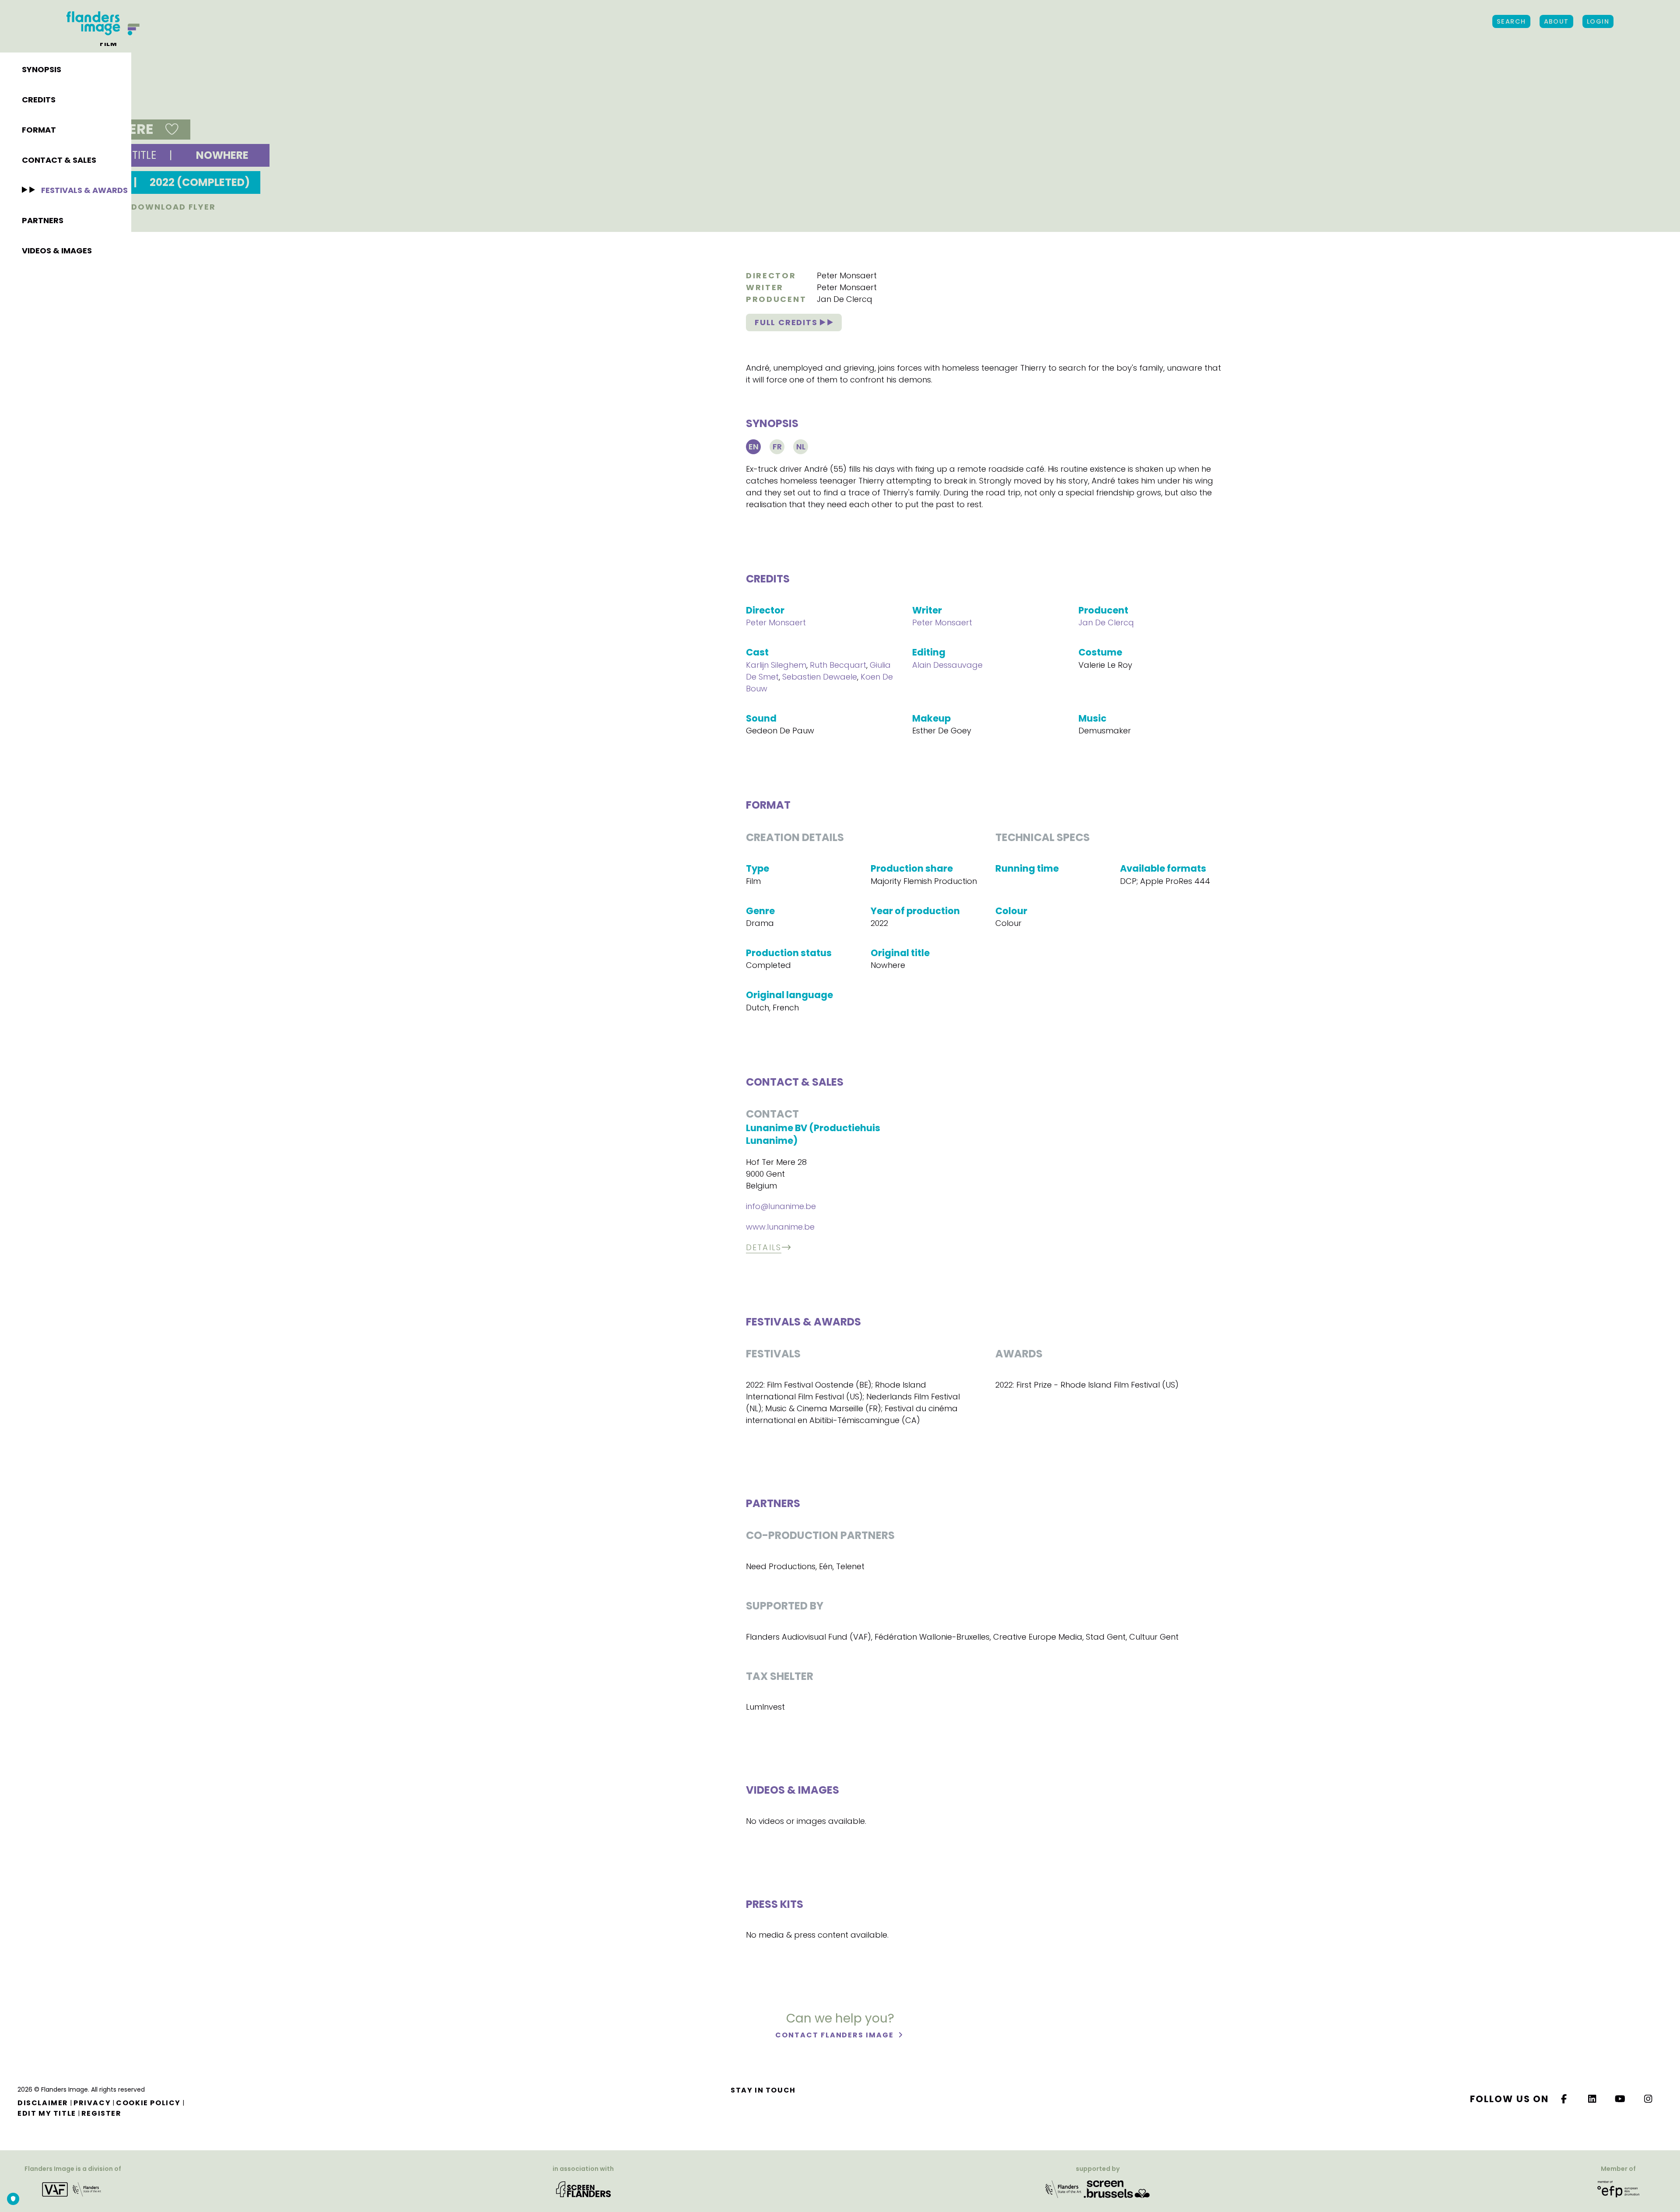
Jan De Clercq (845, 299)
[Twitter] (1592, 2099)
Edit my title (47, 2113)
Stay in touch (763, 2090)
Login (1598, 21)
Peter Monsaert (847, 275)
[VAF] (73, 2189)
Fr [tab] (777, 447)
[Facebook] (1564, 2099)
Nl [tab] (801, 447)
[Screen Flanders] (583, 2189)
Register (101, 2113)
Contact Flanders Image (835, 2035)
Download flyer (172, 207)
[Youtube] (1620, 2099)
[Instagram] (1648, 2099)
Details (764, 1247)
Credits (39, 100)
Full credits (787, 322)
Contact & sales (59, 160)
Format (39, 130)
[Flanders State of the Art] (1064, 2189)
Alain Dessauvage (947, 665)
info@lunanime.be (781, 1206)
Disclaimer (43, 2103)
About (1556, 21)
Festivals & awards (84, 190)
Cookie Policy (148, 2103)
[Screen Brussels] (1117, 2189)
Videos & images (57, 251)
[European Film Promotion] (1618, 2189)
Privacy (92, 2103)
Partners (43, 220)
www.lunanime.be (780, 1227)
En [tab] (754, 447)
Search (1511, 21)
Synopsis (42, 69)
